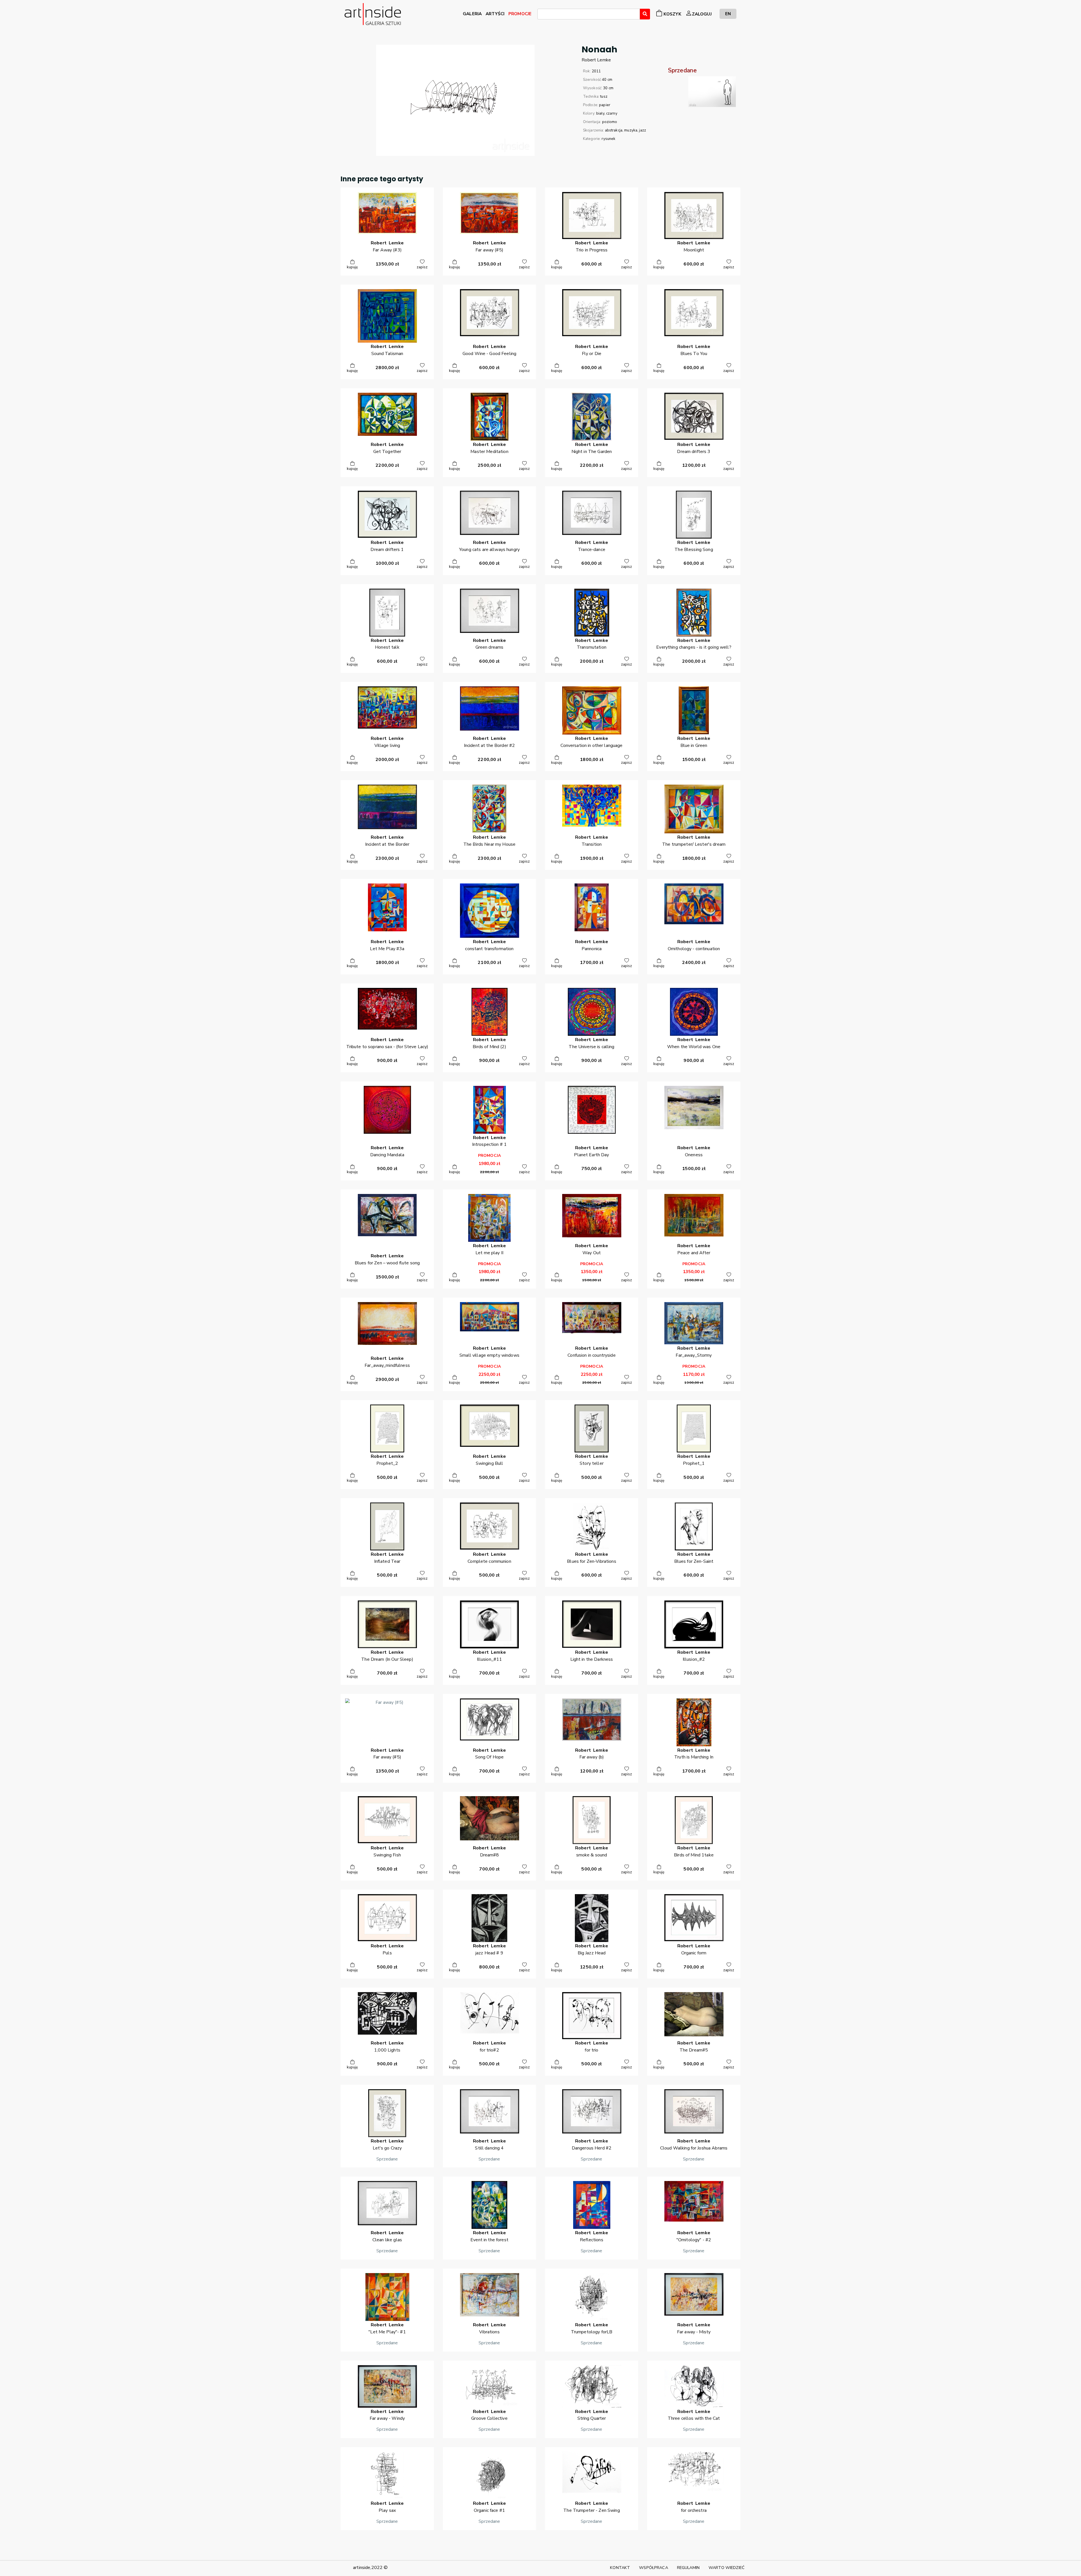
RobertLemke (596, 60)
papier (605, 105)
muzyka (631, 130)
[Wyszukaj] (645, 14)
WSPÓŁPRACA (653, 2568)
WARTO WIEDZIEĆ (727, 2568)
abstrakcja (614, 130)
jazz (643, 130)
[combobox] (589, 14)
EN (728, 14)
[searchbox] (541, 15)
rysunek (608, 139)
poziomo (610, 122)
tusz (604, 97)
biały (600, 113)
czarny (612, 113)
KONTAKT (620, 2568)
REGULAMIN (688, 2568)
